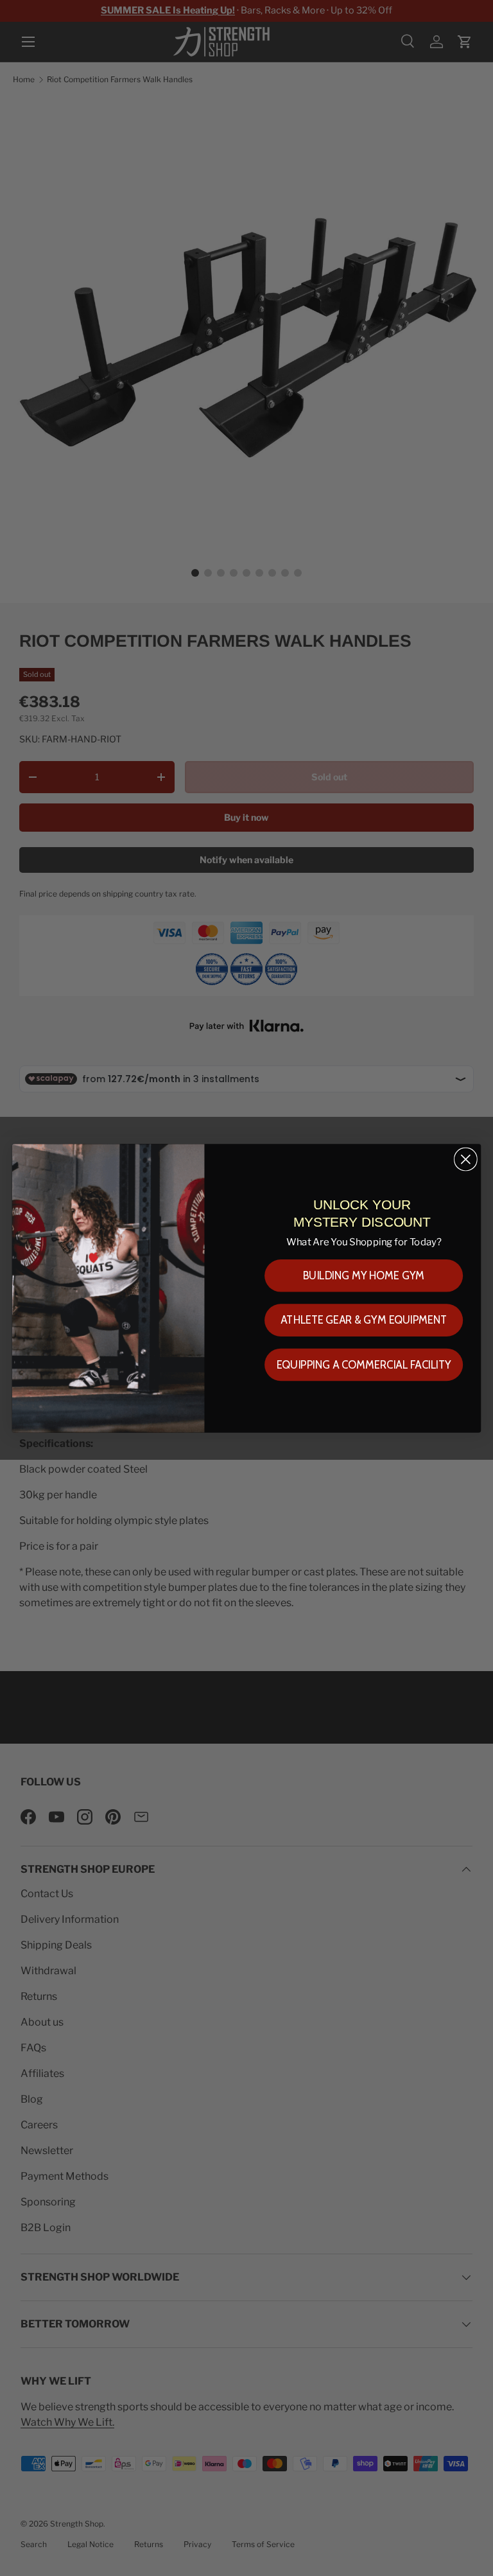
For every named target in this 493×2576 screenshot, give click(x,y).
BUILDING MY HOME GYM (364, 1275)
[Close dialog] (466, 1159)
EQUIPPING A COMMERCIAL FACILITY (364, 1364)
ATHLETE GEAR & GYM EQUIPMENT (364, 1320)
